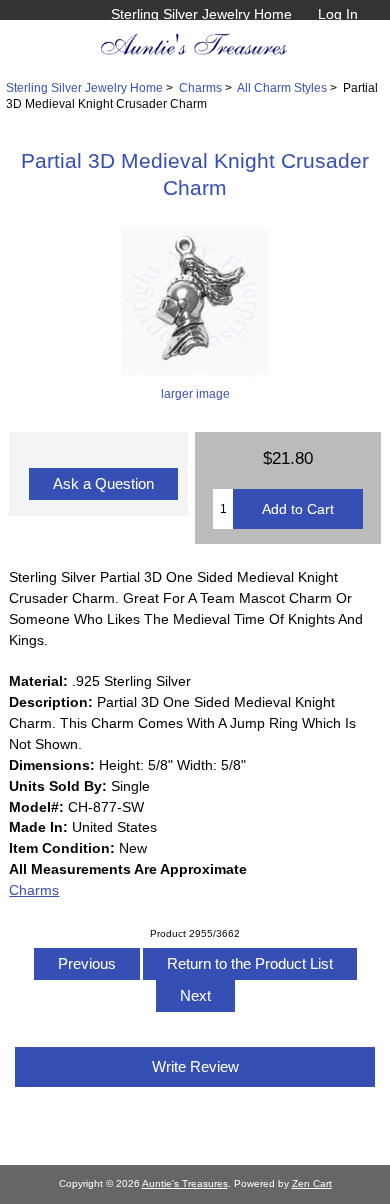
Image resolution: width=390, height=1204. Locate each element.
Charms (200, 87)
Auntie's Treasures (185, 1183)
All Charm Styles (282, 87)
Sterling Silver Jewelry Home (201, 14)
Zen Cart (312, 1183)
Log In (338, 14)
